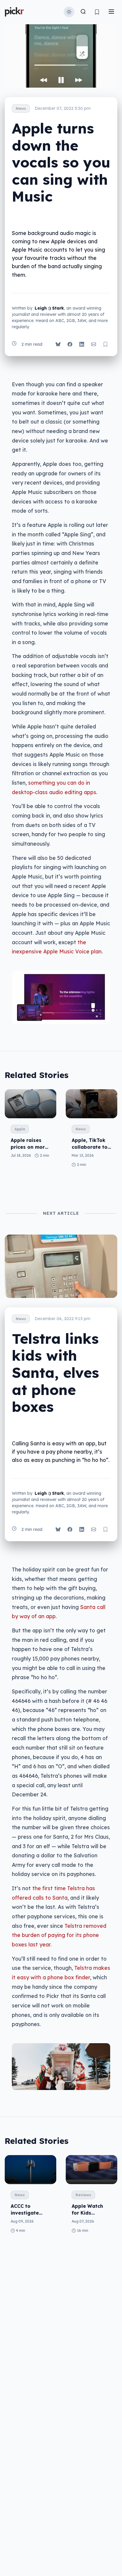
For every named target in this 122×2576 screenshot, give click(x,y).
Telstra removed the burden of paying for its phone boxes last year (59, 1935)
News (21, 108)
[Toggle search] (83, 12)
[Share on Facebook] (70, 344)
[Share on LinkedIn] (82, 344)
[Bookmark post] (105, 344)
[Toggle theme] (69, 12)
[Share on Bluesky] (58, 344)
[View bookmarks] (97, 12)
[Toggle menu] (111, 12)
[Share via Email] (94, 344)
